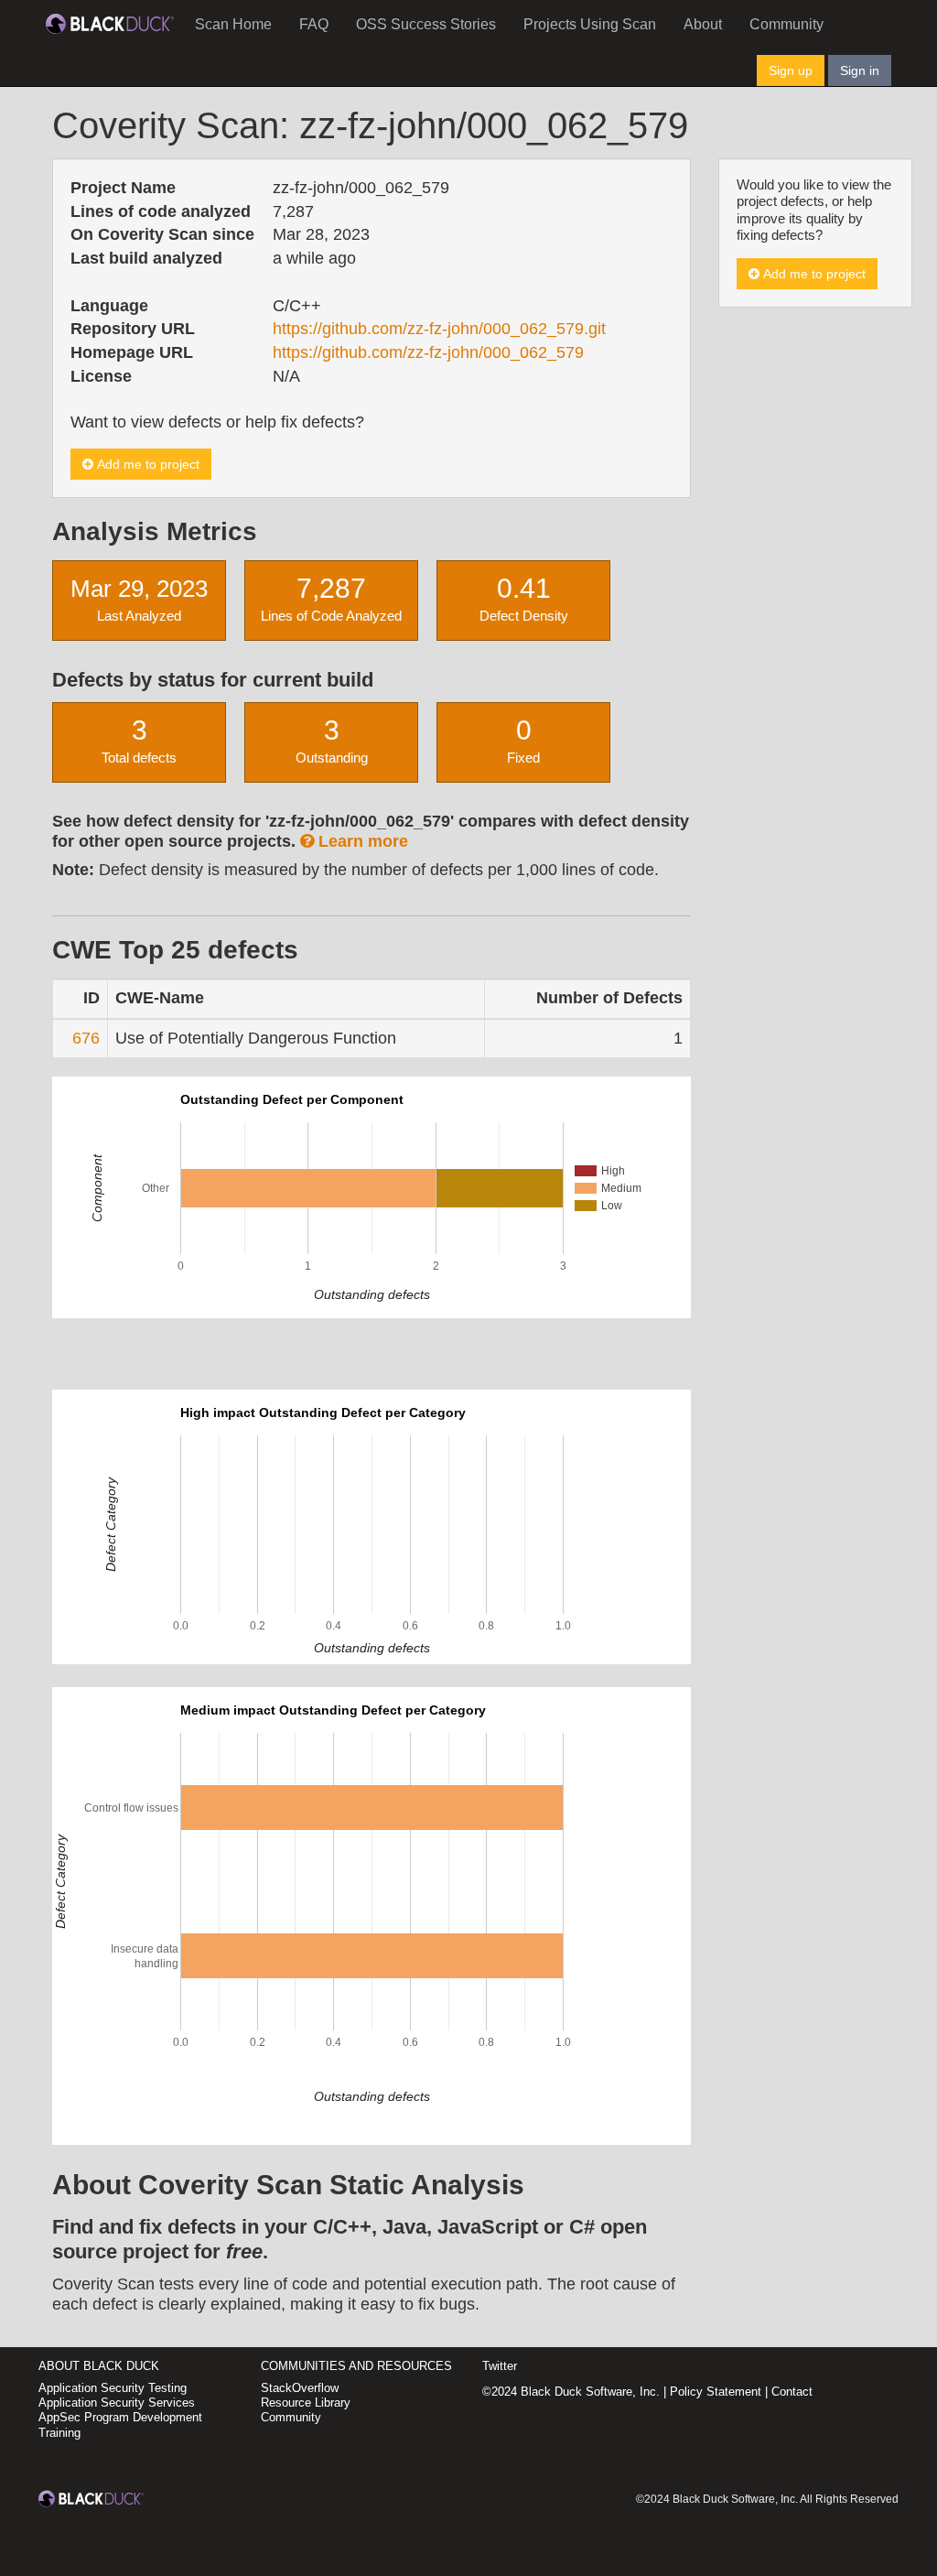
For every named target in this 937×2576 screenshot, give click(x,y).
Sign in (860, 70)
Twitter (500, 2366)
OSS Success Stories (426, 24)
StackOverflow (300, 2388)
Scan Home (233, 24)
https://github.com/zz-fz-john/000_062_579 (428, 352)
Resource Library (306, 2403)
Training (59, 2433)
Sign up (791, 70)
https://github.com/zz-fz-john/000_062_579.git (439, 329)
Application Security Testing (113, 2388)
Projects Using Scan (590, 24)
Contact (792, 2392)
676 (86, 1038)
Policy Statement (716, 2392)
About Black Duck (99, 2366)
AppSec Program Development (120, 2417)
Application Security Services (117, 2403)
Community (786, 24)
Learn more (361, 841)
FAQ (314, 24)
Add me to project (146, 464)
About (703, 24)
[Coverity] (110, 23)
